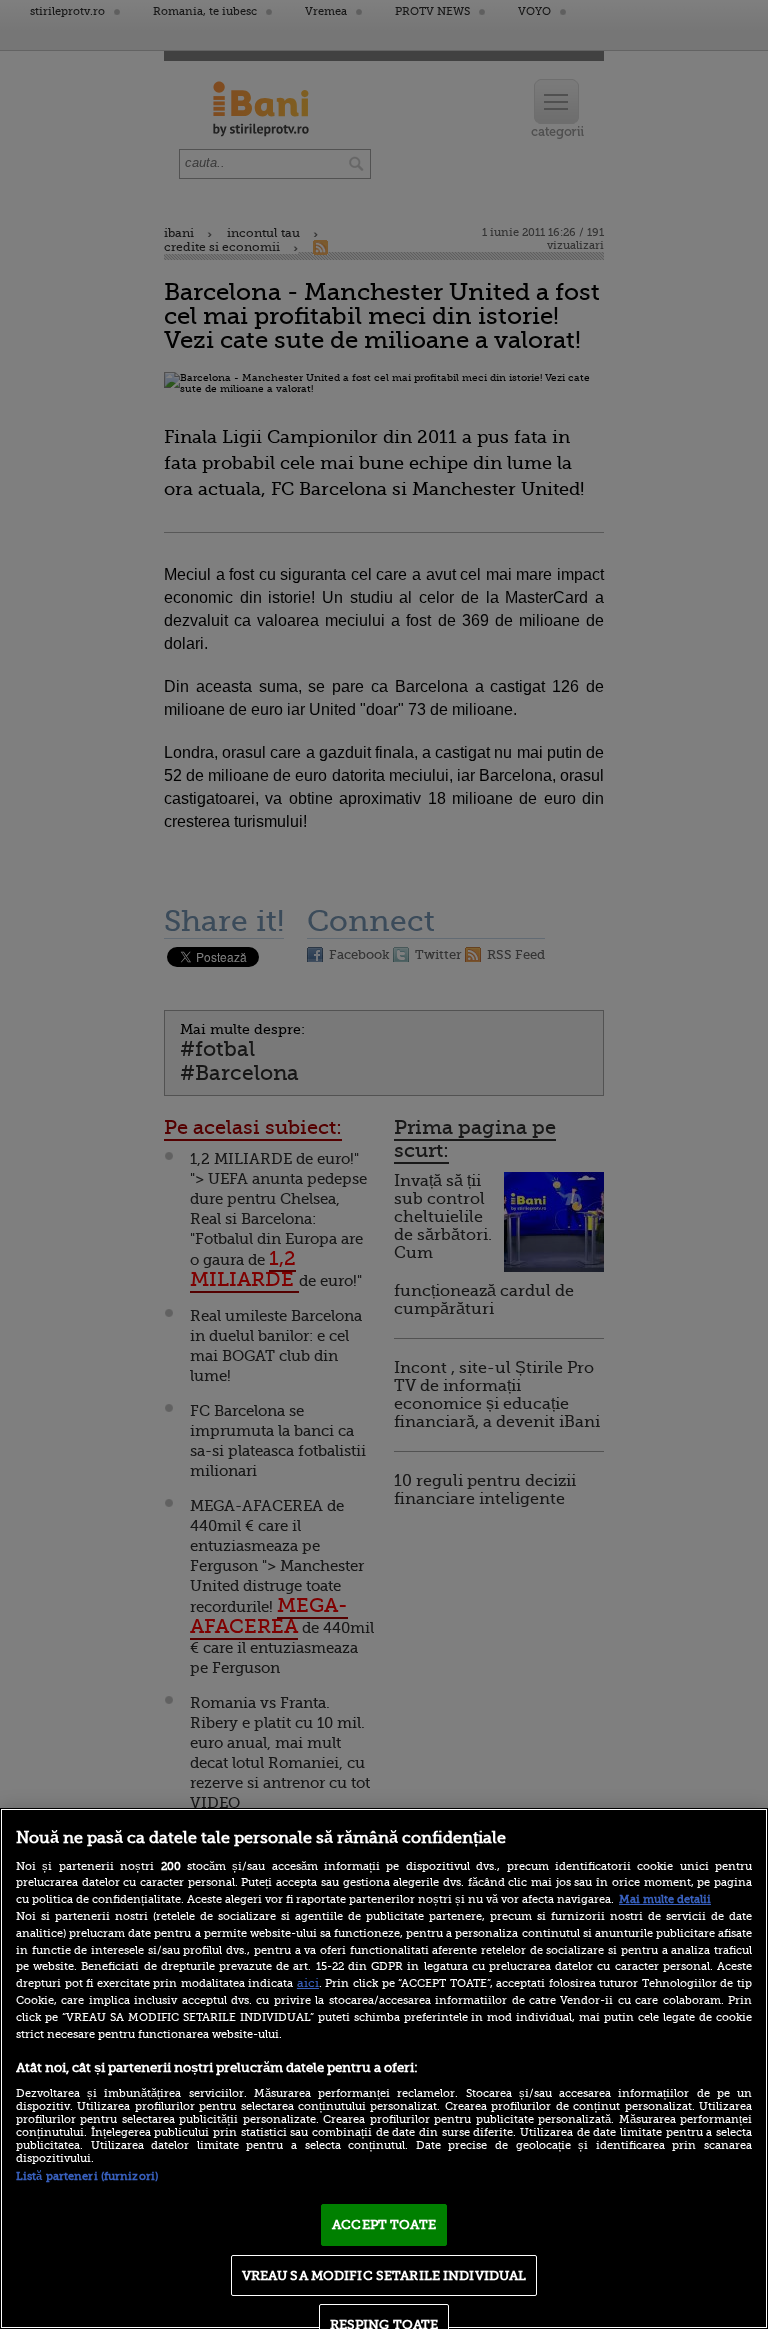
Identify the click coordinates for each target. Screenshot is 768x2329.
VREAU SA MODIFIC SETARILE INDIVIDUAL (384, 2275)
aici (308, 1983)
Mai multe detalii (665, 1899)
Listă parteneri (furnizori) (87, 2176)
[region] (384, 2068)
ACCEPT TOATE (384, 2224)
